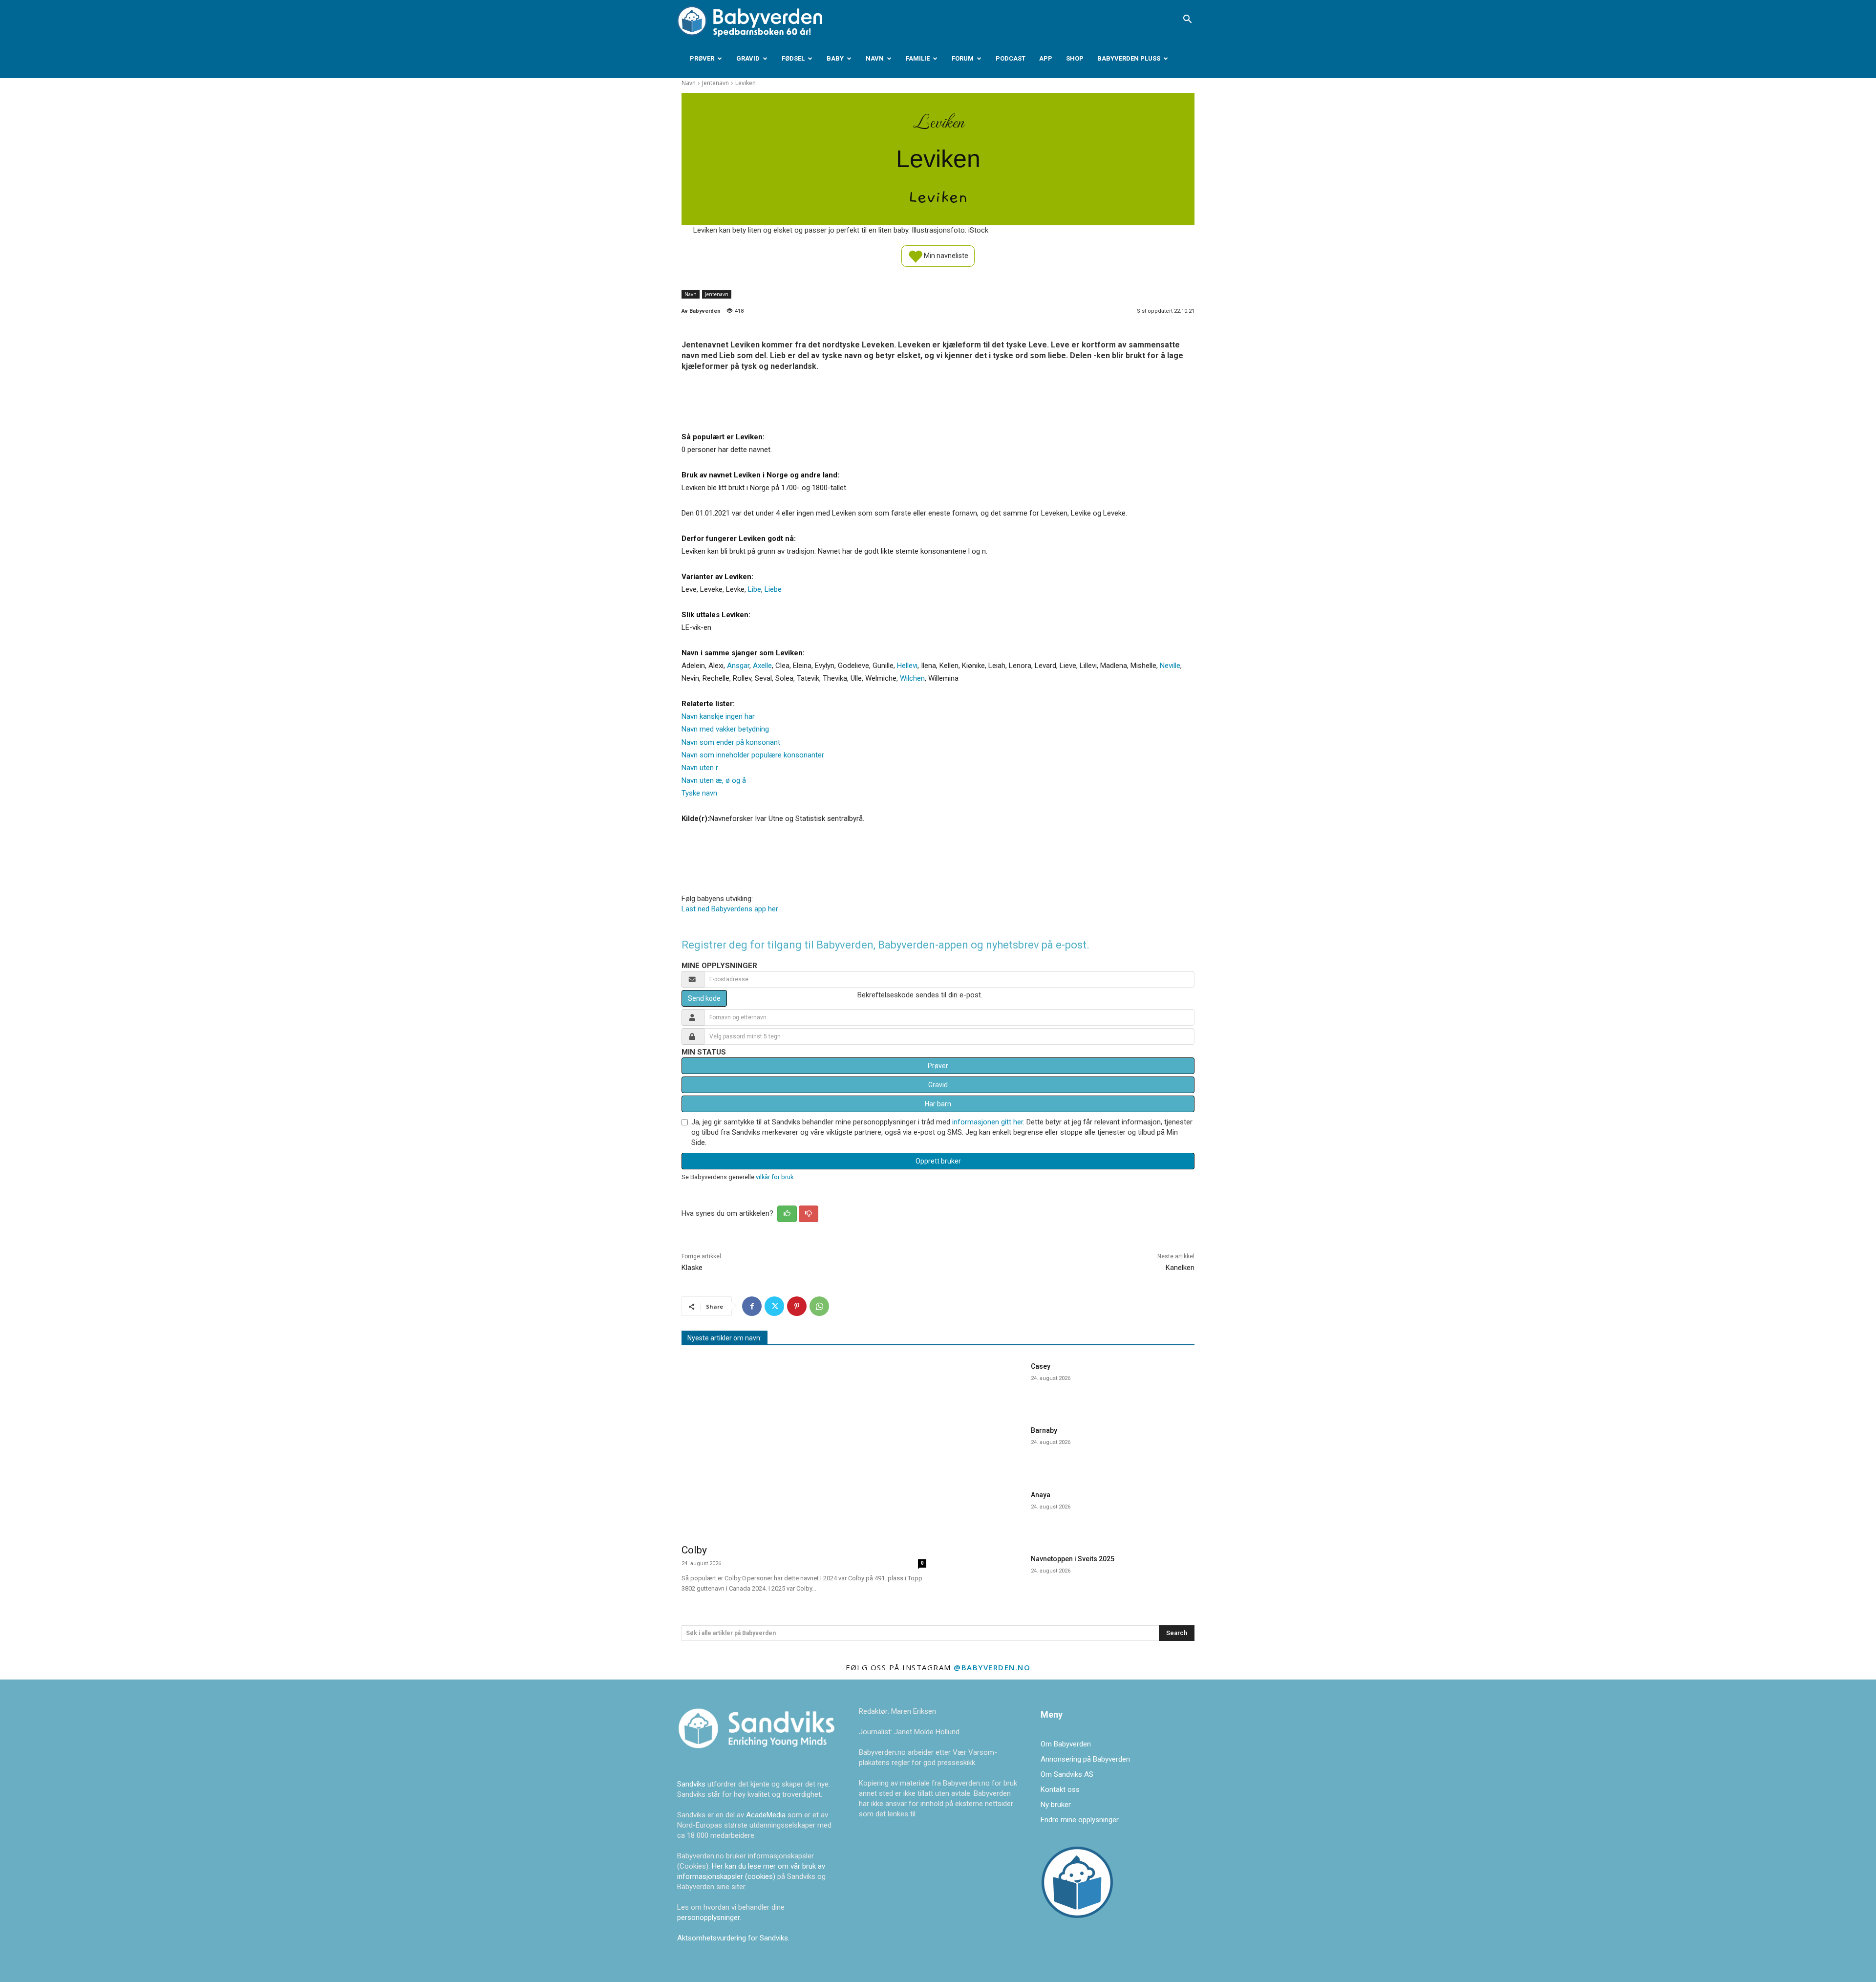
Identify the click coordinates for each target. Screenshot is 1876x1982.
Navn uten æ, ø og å (714, 780)
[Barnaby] (986, 1448)
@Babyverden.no (992, 1667)
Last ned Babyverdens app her (730, 909)
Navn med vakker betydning (725, 729)
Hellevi (907, 666)
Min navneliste (945, 255)
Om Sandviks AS (1067, 1774)
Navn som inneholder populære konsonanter (753, 755)
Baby (835, 58)
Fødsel (793, 58)
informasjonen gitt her (988, 1122)
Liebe (773, 589)
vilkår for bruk (775, 1177)
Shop (1075, 58)
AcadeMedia (767, 1815)
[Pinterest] (797, 1306)
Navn (875, 58)
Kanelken (1180, 1268)
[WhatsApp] (819, 1306)
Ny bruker (1056, 1805)
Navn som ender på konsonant (731, 742)
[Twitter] (774, 1306)
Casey (1041, 1366)
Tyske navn (699, 793)
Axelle (762, 666)
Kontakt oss (1060, 1789)
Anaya (1041, 1495)
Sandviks (691, 1784)
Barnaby (1044, 1430)
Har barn (938, 1104)
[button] (1187, 20)
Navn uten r (700, 768)
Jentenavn (715, 83)
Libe (755, 589)
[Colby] (804, 1446)
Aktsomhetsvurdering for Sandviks (733, 1938)
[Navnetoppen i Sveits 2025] (986, 1576)
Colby (694, 1550)
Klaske (692, 1268)
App (1046, 58)
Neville (1170, 666)
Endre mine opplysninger (1080, 1820)
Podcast (1011, 58)
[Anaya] (986, 1512)
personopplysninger (708, 1917)
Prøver (702, 58)
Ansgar (738, 666)
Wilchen (912, 678)
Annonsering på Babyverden (1085, 1759)
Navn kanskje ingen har (718, 716)
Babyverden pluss (1129, 58)
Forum (963, 58)
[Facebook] (752, 1306)
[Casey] (986, 1384)
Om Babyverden (1066, 1744)
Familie (918, 58)
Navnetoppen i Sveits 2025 (1073, 1559)
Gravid (748, 58)
